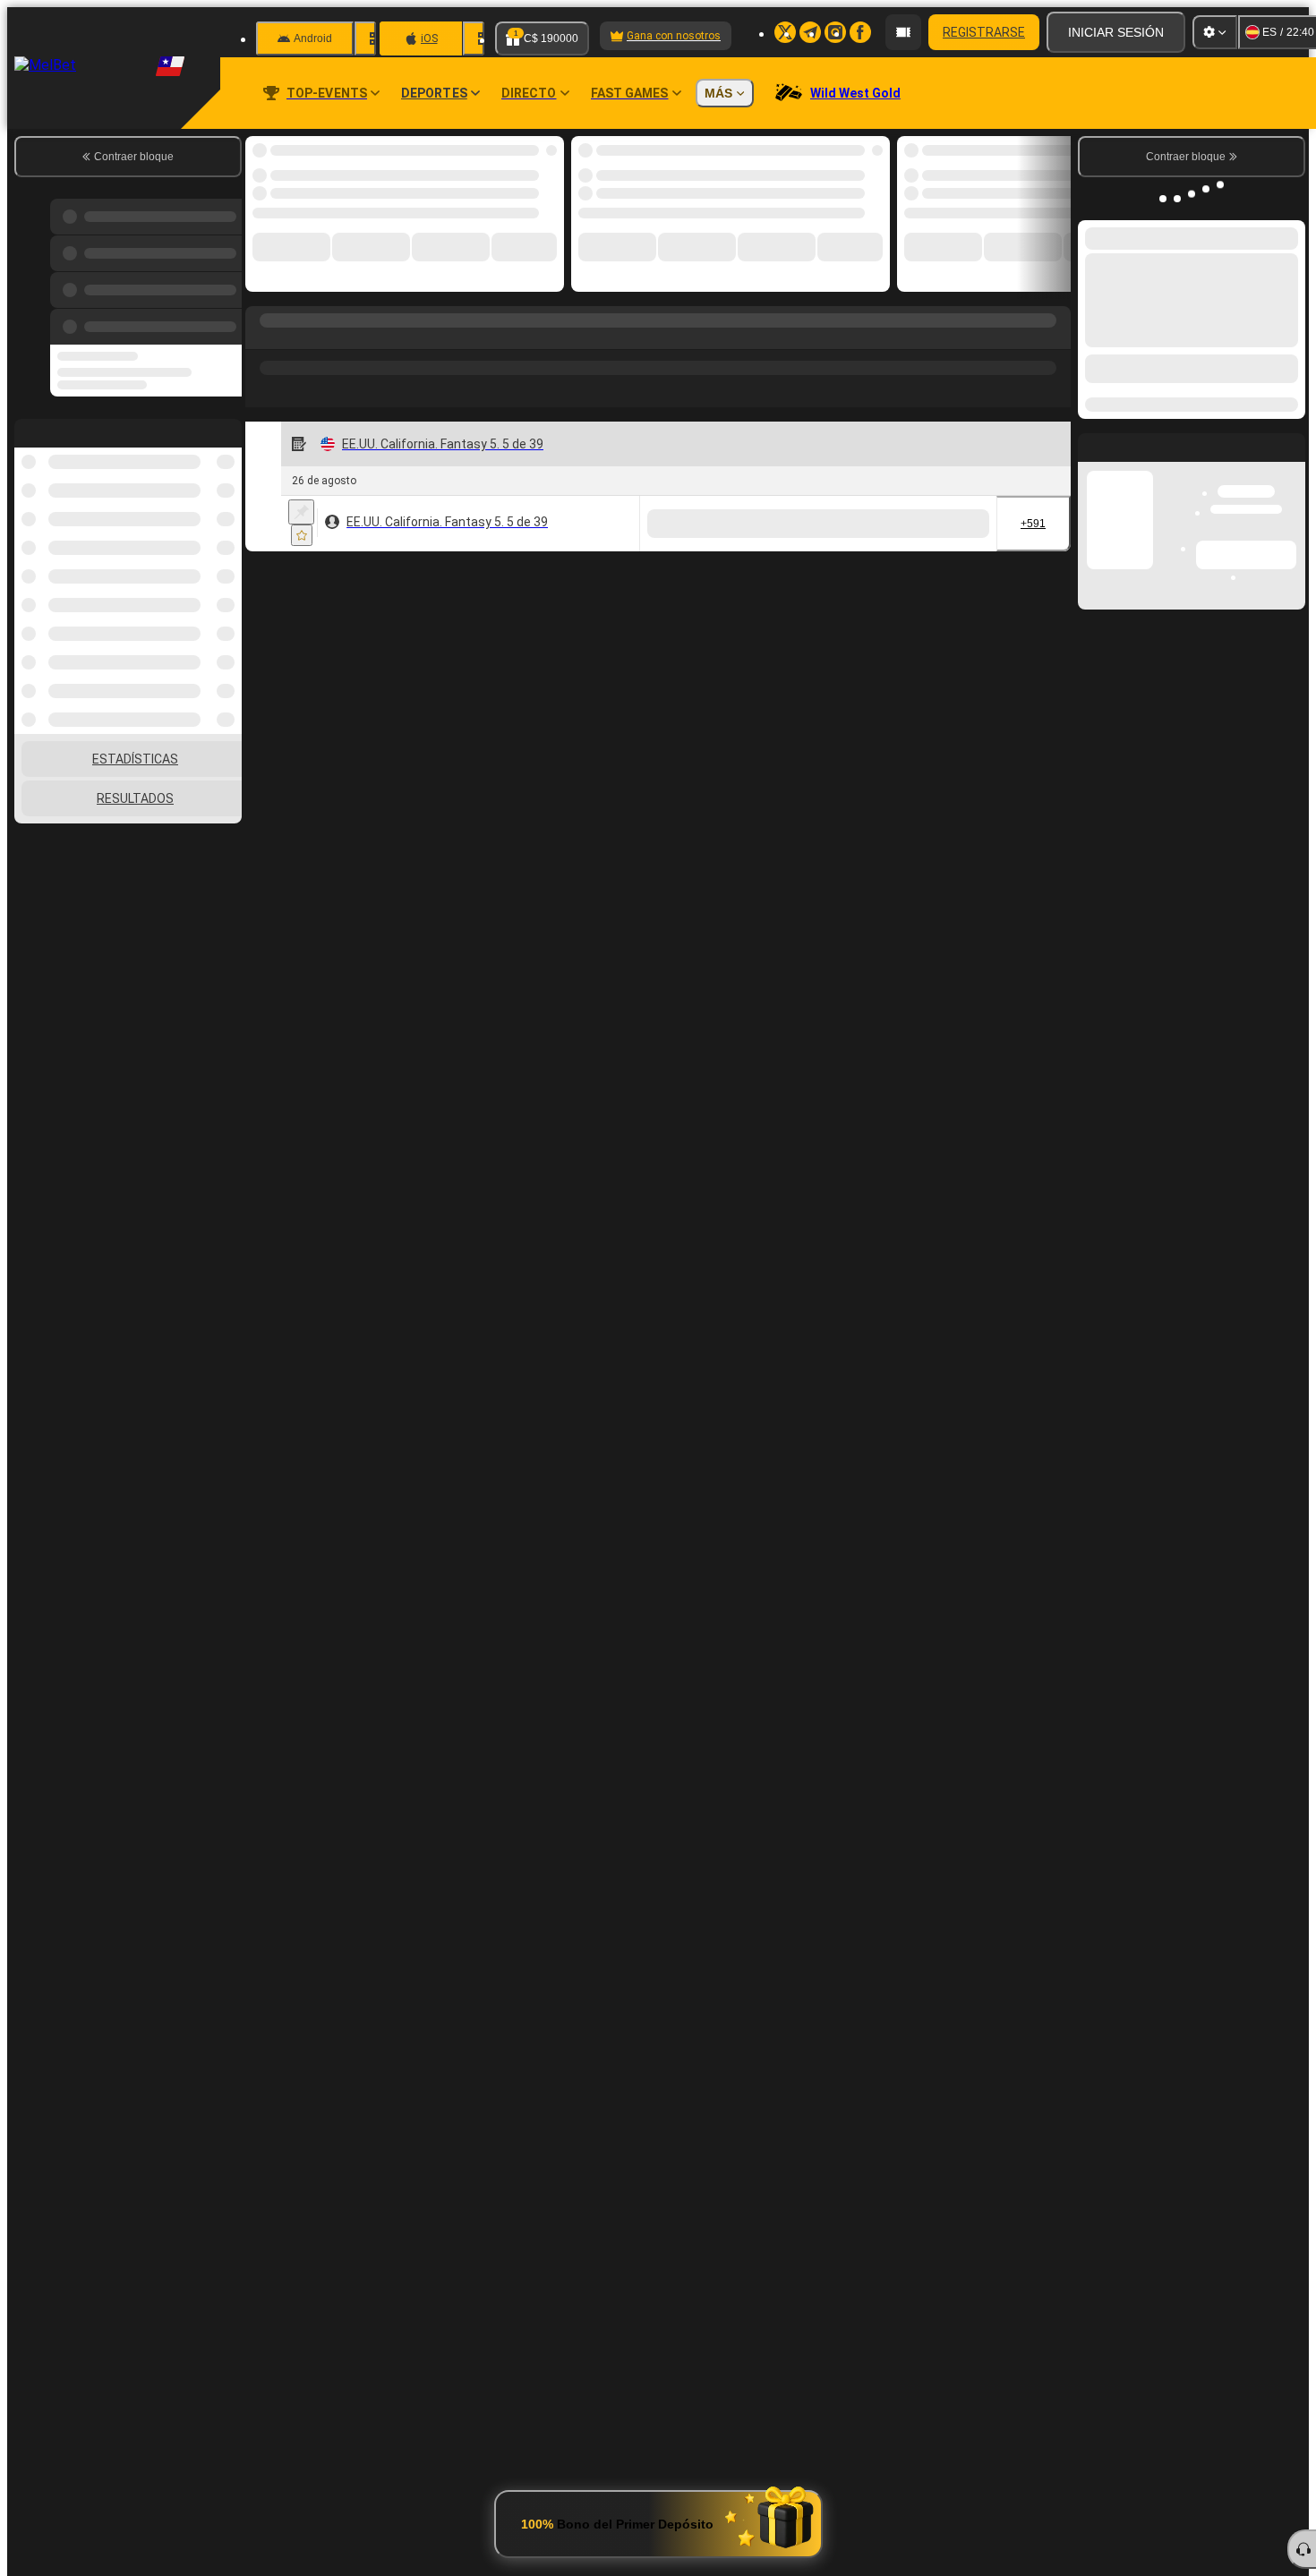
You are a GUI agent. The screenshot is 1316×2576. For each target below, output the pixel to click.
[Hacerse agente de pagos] (903, 32)
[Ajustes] (1215, 32)
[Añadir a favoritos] (302, 535)
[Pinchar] (301, 512)
